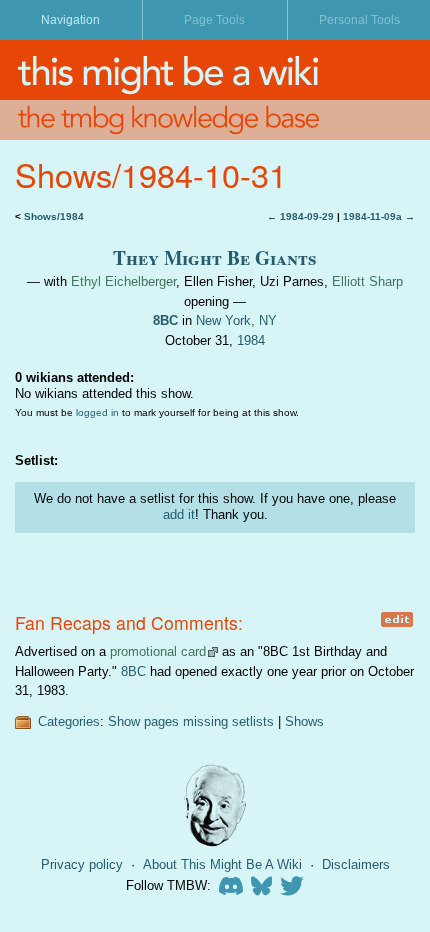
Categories (69, 721)
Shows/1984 (54, 216)
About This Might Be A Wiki (222, 864)
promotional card (158, 651)
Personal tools (359, 20)
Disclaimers (356, 864)
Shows (304, 721)
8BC (165, 320)
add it (179, 514)
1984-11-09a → (379, 216)
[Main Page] (215, 70)
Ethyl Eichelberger (123, 281)
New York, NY (236, 320)
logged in (97, 412)
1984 (251, 340)
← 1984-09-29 (300, 216)
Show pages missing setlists (191, 721)
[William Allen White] (215, 805)
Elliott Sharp (367, 281)
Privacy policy (82, 864)
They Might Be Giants (215, 257)
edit (396, 619)
